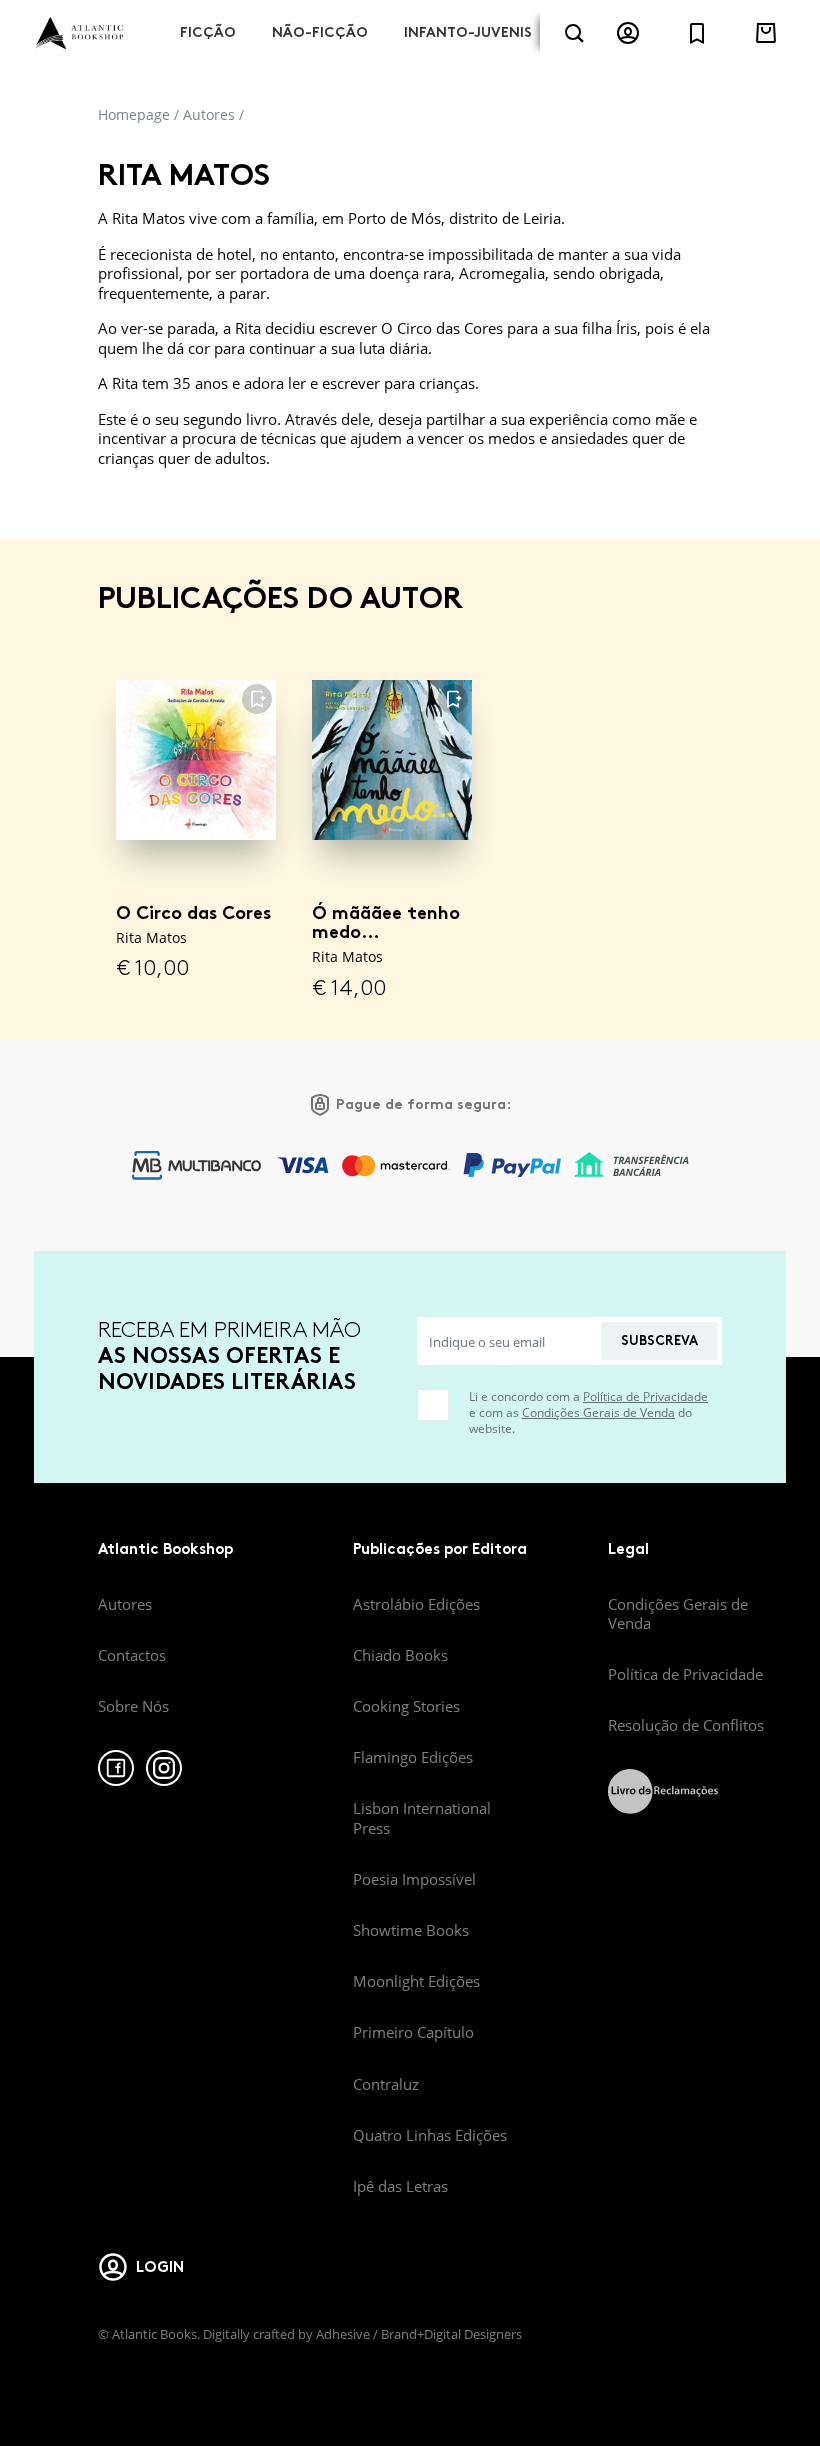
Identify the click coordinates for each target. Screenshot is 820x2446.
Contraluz (386, 2084)
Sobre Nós (133, 1706)
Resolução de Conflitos (686, 1725)
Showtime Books (411, 1930)
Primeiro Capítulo (413, 2032)
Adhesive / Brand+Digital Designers (419, 2334)
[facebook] (116, 1768)
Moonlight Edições (416, 1981)
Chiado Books (400, 1655)
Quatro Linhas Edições (430, 2135)
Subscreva (659, 1340)
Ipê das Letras (400, 2186)
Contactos (132, 1655)
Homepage (134, 114)
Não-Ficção (320, 32)
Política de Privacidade (645, 1396)
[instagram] (164, 1768)
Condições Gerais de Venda (598, 1412)
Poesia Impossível (414, 1879)
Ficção (208, 32)
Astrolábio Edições (416, 1604)
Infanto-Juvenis (468, 32)
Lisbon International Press (422, 1817)
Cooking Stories (406, 1706)
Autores (209, 114)
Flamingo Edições (413, 1757)
